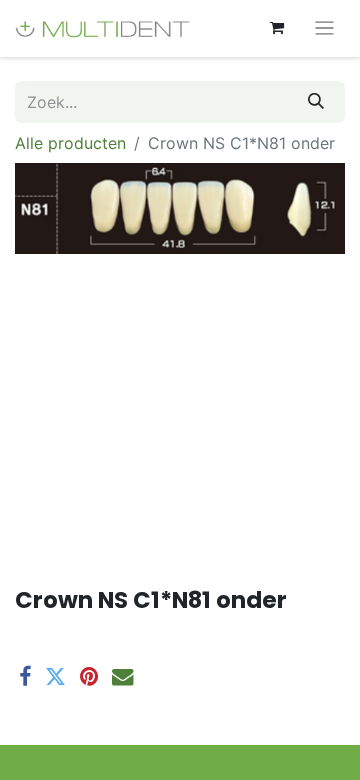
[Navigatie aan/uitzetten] (324, 28)
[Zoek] (316, 102)
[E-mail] (122, 676)
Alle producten (70, 143)
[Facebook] (25, 676)
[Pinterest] (89, 676)
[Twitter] (55, 676)
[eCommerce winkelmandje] (277, 28)
